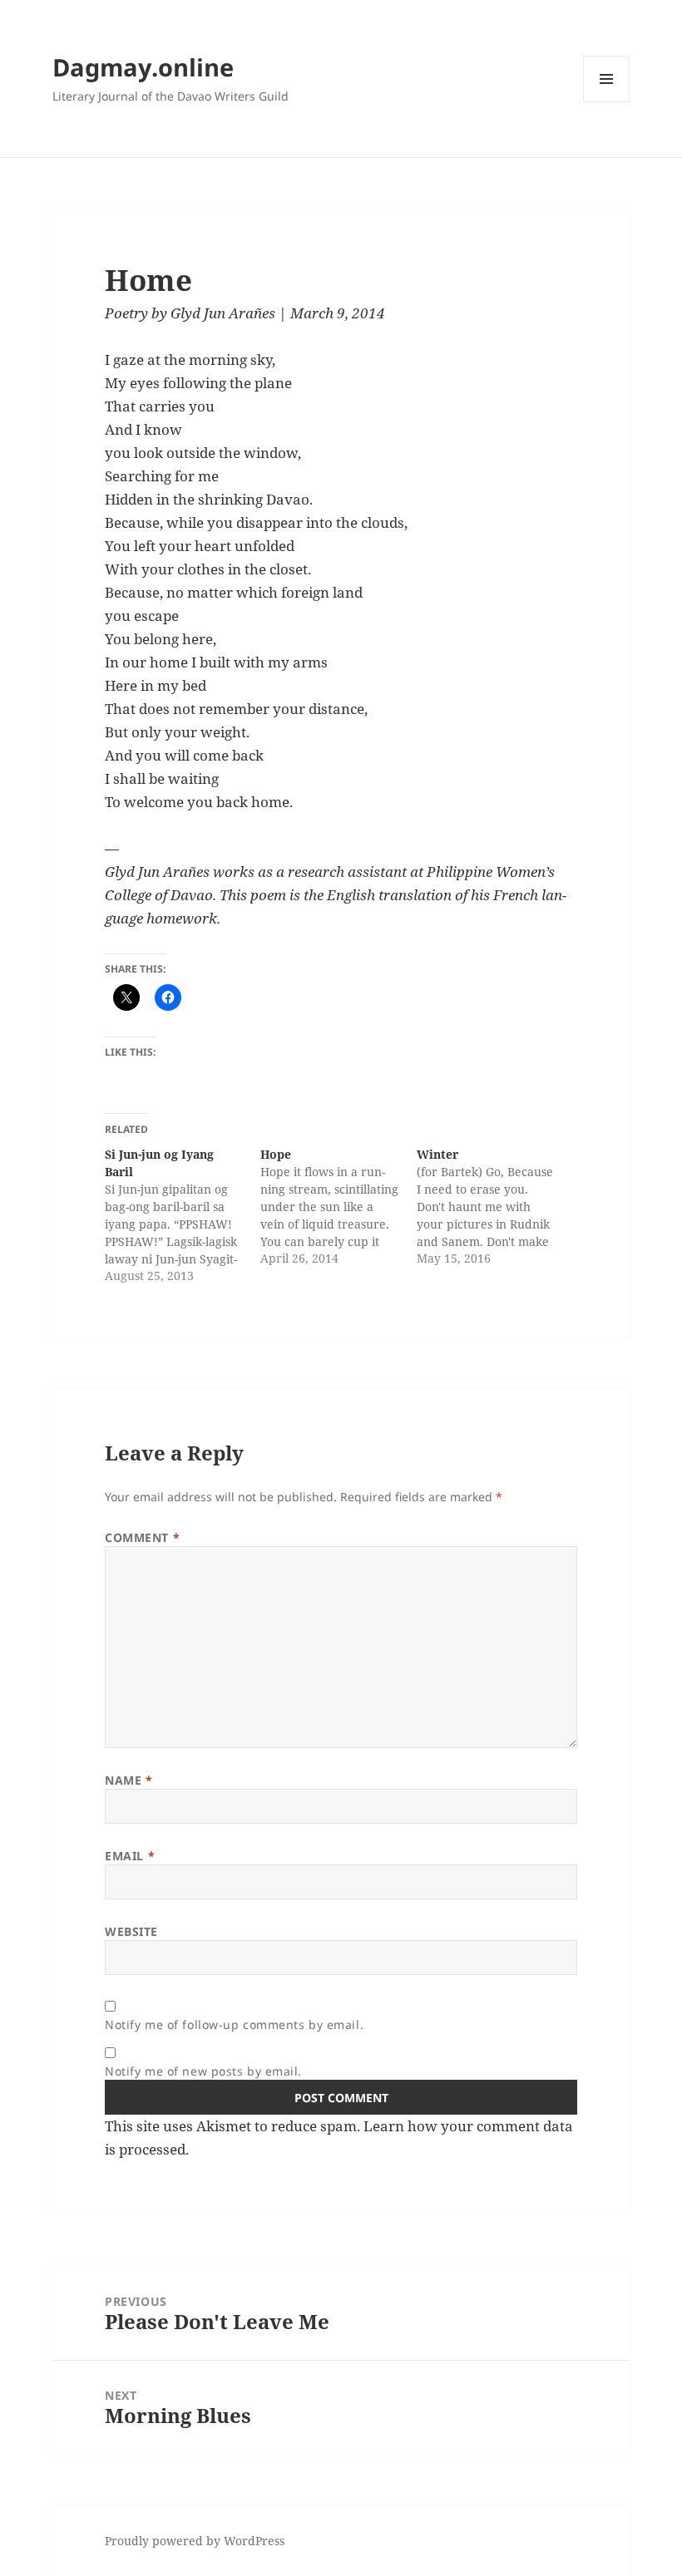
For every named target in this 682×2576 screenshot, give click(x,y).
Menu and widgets (607, 102)
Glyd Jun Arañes (223, 313)
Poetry (126, 313)
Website (131, 1931)
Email (130, 1856)
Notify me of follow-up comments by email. (234, 2024)
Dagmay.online (143, 67)
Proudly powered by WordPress (195, 2541)
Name (128, 1780)
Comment (142, 1537)
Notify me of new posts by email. (203, 2071)
